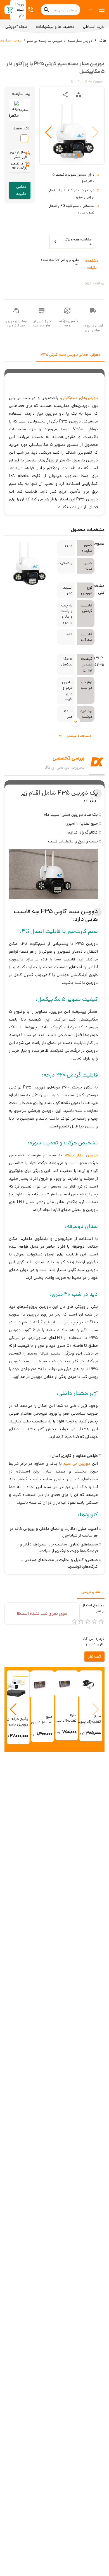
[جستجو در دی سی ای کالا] (46, 10)
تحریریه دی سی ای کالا (64, 767)
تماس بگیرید (21, 190)
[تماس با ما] (32, 10)
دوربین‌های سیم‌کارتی (79, 398)
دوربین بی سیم (77, 1463)
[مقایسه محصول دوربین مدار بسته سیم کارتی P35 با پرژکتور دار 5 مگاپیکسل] (79, 95)
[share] (65, 95)
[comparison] (79, 95)
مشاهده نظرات (92, 264)
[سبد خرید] (10, 10)
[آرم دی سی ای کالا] (91, 10)
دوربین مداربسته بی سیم (45, 41)
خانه (103, 40)
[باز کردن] (76, 722)
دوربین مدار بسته (80, 41)
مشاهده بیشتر (79, 736)
